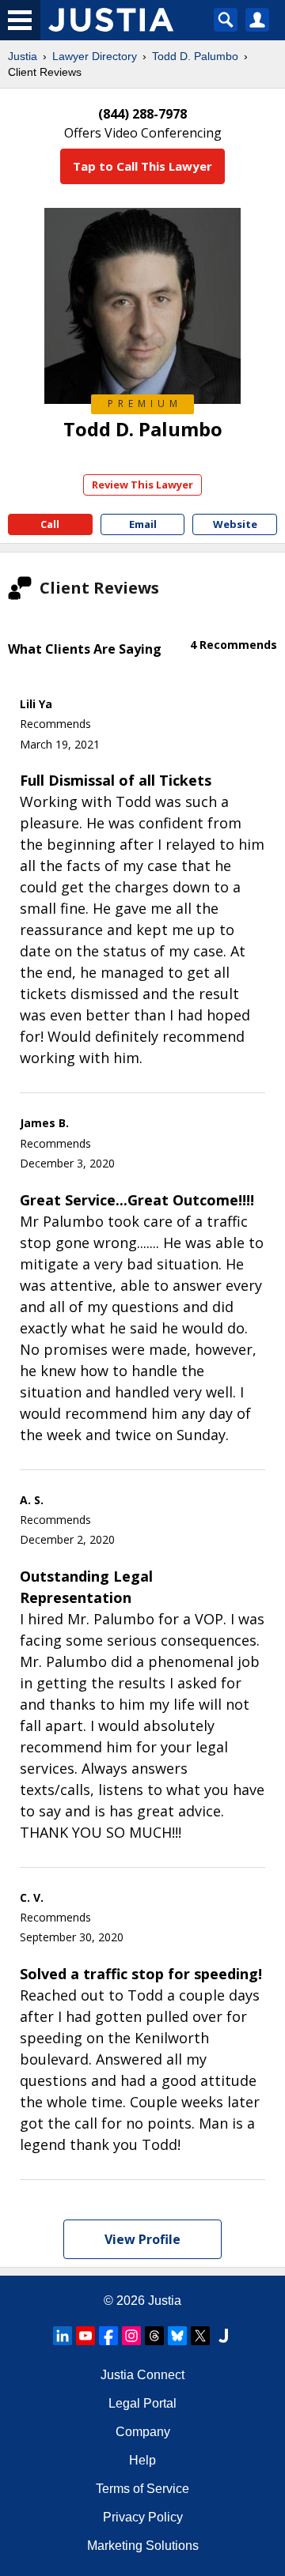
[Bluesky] (177, 2336)
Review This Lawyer (142, 485)
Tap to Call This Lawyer (142, 166)
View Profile (142, 2239)
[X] (200, 2336)
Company (143, 2432)
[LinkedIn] (63, 2336)
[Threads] (154, 2336)
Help (142, 2460)
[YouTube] (85, 2336)
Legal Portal (142, 2403)
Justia (23, 56)
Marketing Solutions (143, 2546)
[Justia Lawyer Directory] (223, 2336)
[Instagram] (131, 2336)
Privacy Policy (143, 2517)
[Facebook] (108, 2336)
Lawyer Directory (95, 56)
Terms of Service (142, 2489)
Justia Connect (142, 2375)
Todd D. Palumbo (195, 56)
